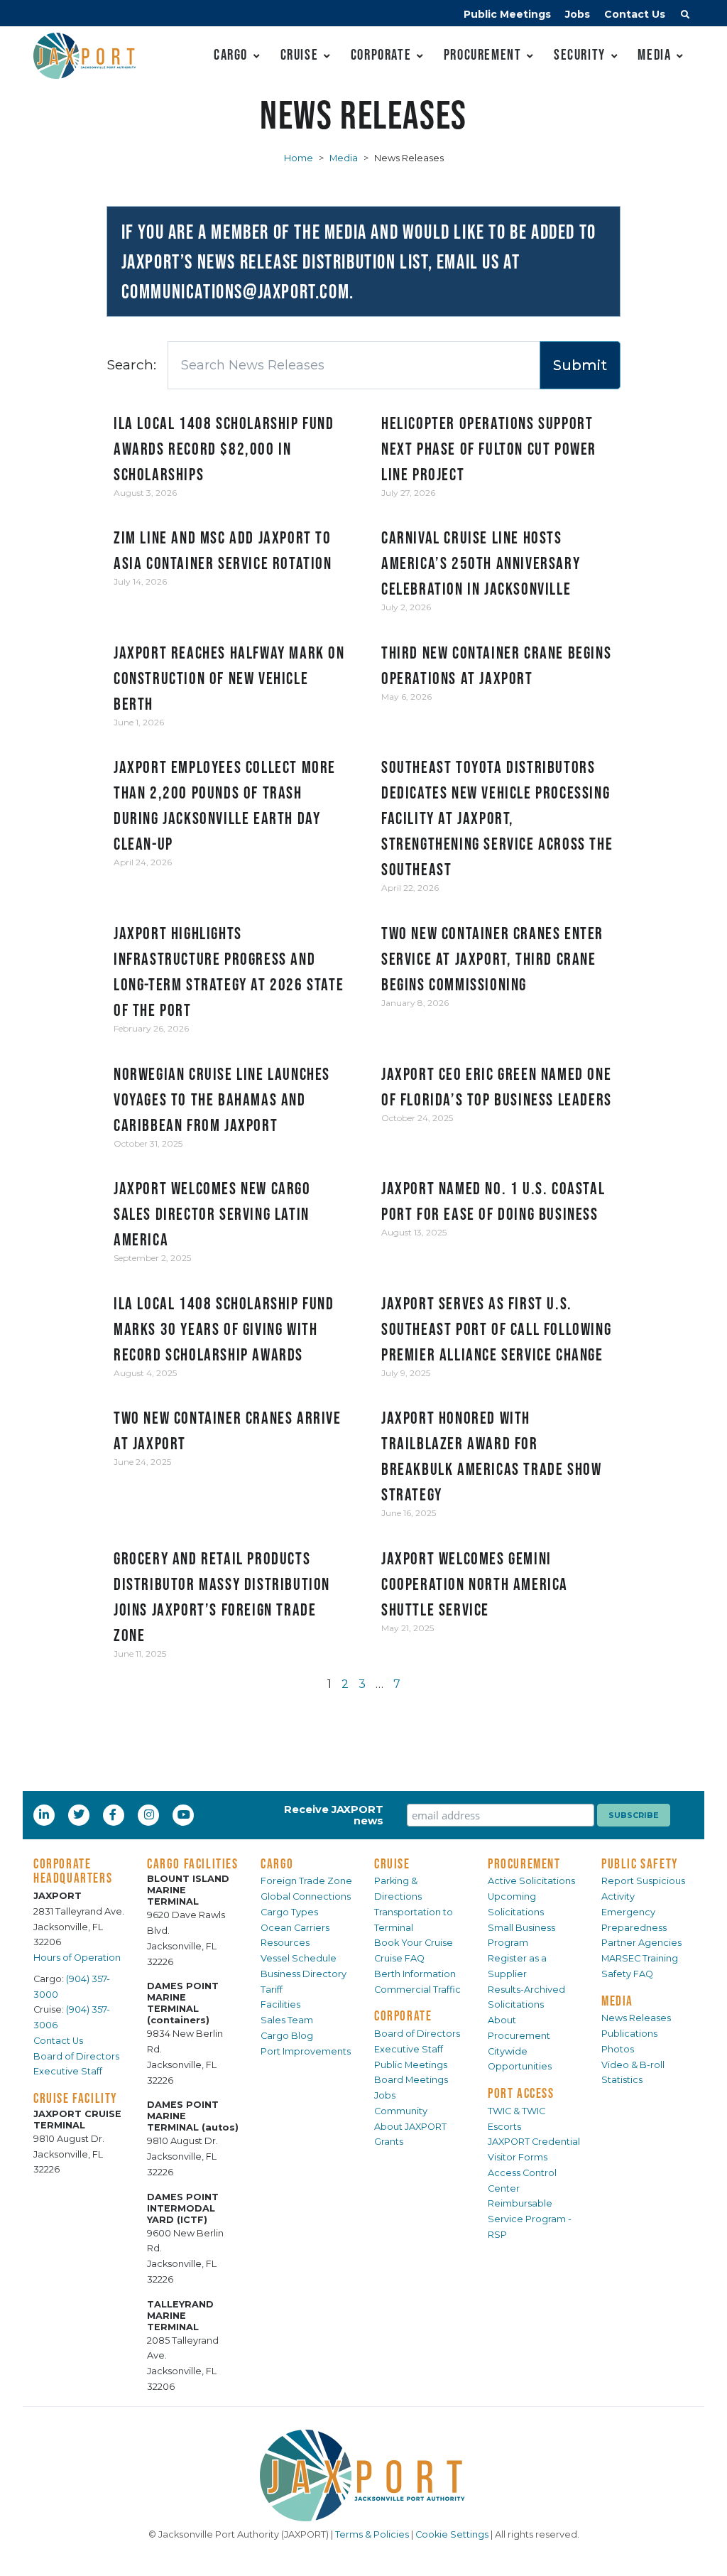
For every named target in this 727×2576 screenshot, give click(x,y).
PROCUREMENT (524, 1863)
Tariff (272, 1990)
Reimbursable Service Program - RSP (530, 2219)
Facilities (280, 2004)
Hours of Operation (77, 1958)
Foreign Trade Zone (306, 1881)
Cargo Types (289, 1912)
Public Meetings (507, 14)
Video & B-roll (633, 2065)
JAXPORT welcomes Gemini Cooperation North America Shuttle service (475, 1584)
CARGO (277, 1863)
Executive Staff (68, 2071)
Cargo (231, 54)
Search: (131, 364)
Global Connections (306, 1896)
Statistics (622, 2080)
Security (580, 54)
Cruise (300, 54)
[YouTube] (185, 1814)
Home (299, 158)
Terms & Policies (372, 2534)
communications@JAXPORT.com (236, 291)
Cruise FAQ (399, 1958)
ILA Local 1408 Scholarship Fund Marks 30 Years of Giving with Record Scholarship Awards (224, 1329)
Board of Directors (76, 2056)
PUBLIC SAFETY (640, 1863)
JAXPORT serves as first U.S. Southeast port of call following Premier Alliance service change (496, 1329)
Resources (285, 1943)
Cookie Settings (452, 2534)
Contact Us (635, 14)
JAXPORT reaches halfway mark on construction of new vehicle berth (229, 678)
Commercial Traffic (417, 1990)
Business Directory (304, 1974)
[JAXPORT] (363, 2475)
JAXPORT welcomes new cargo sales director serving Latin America (212, 1214)
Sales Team (287, 2020)
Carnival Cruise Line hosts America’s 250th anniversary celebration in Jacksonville (481, 563)
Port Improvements (306, 2051)
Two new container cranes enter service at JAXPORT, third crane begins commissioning (492, 959)
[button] (685, 16)
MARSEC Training (640, 1958)
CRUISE (392, 1863)
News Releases (636, 2018)
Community (401, 2111)
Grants (389, 2142)
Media (654, 54)
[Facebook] (113, 1814)
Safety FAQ (627, 1974)
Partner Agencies (641, 1943)
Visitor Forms (518, 2157)
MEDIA (617, 2001)
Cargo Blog (287, 2036)
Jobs (578, 14)
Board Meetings (411, 2080)
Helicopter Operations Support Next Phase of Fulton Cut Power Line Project (489, 449)
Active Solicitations (531, 1881)
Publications (629, 2034)
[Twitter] (80, 1814)
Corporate (381, 54)
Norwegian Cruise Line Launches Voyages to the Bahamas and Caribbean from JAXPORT (222, 1099)
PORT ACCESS (521, 2093)
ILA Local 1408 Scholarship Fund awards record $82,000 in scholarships (224, 449)
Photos (618, 2049)
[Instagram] (151, 1814)
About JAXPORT (410, 2127)
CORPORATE (403, 2015)
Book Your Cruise (414, 1943)
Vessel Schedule (299, 1958)
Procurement (483, 54)
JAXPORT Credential (534, 2142)
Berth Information (415, 1974)
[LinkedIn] (45, 1814)
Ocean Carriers (295, 1928)
